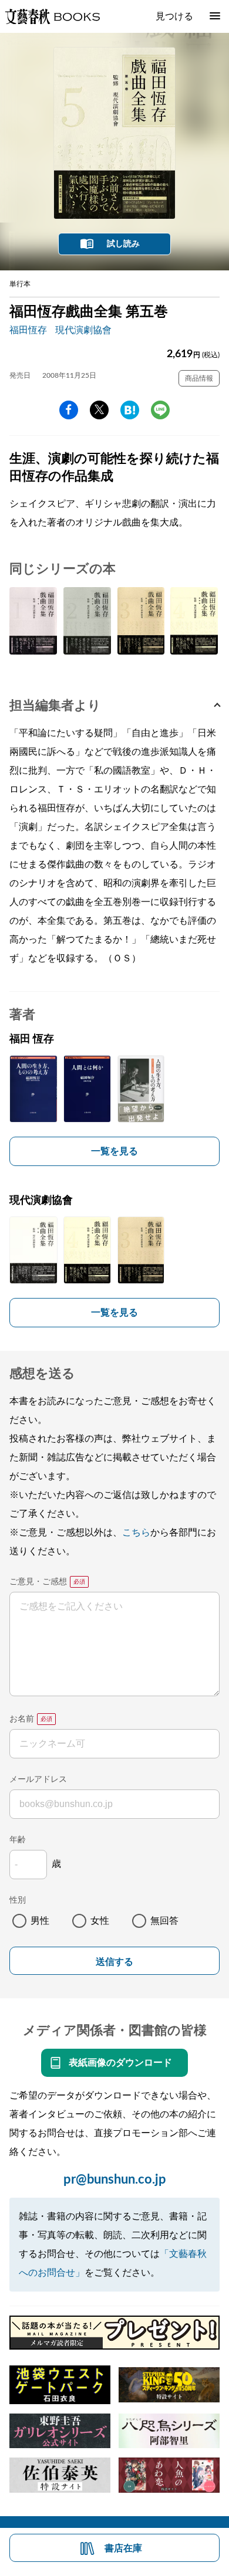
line (160, 410)
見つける (174, 16)
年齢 (18, 1840)
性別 (18, 1900)
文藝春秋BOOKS (52, 16)
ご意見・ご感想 (38, 1582)
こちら (136, 1533)
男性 (40, 1921)
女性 (100, 1921)
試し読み (123, 244)
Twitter (99, 410)
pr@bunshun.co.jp (115, 2180)
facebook (69, 410)
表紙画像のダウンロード (120, 2063)
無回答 (164, 1921)
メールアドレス (38, 1780)
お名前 (22, 1719)
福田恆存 (28, 330)
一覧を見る (114, 1151)
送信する (114, 1962)
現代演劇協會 (83, 330)
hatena (130, 410)
